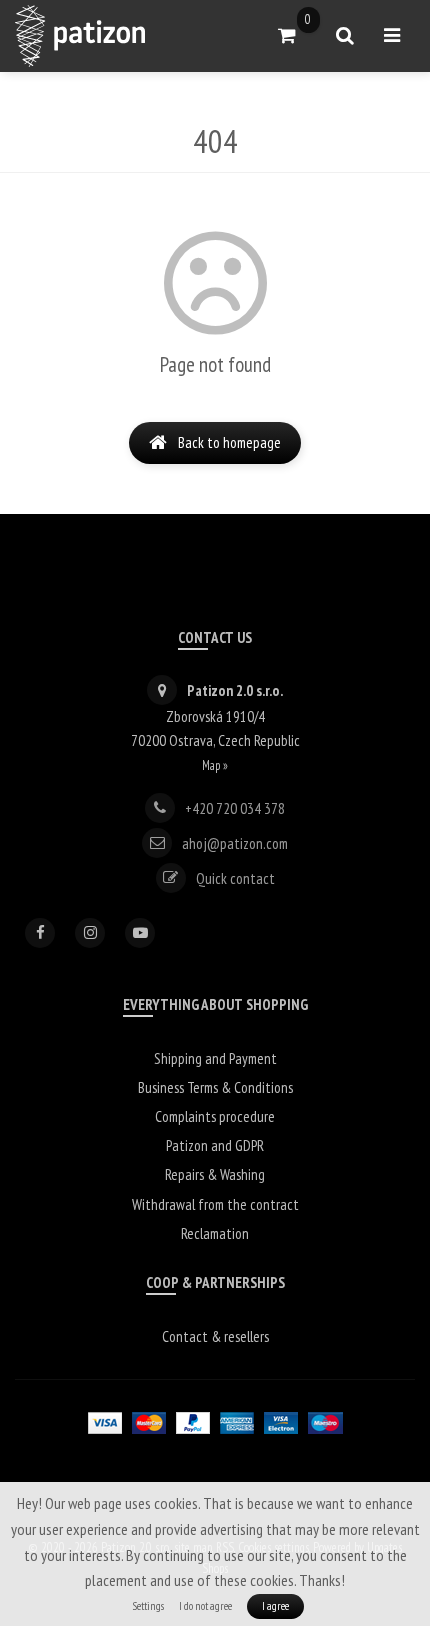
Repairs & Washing (215, 1174)
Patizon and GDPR (215, 1145)
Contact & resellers (215, 1336)
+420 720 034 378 (235, 807)
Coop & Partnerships (215, 1282)
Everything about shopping (215, 1004)
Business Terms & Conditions (215, 1087)
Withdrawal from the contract (215, 1204)
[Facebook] (40, 933)
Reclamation (215, 1233)
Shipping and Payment (215, 1058)
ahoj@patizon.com (235, 842)
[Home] (80, 36)
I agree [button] (275, 1606)
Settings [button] (148, 1606)
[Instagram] (90, 933)
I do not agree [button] (205, 1606)
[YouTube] (140, 933)
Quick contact (235, 877)
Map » (215, 765)
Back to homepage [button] (229, 442)
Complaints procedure (215, 1116)
